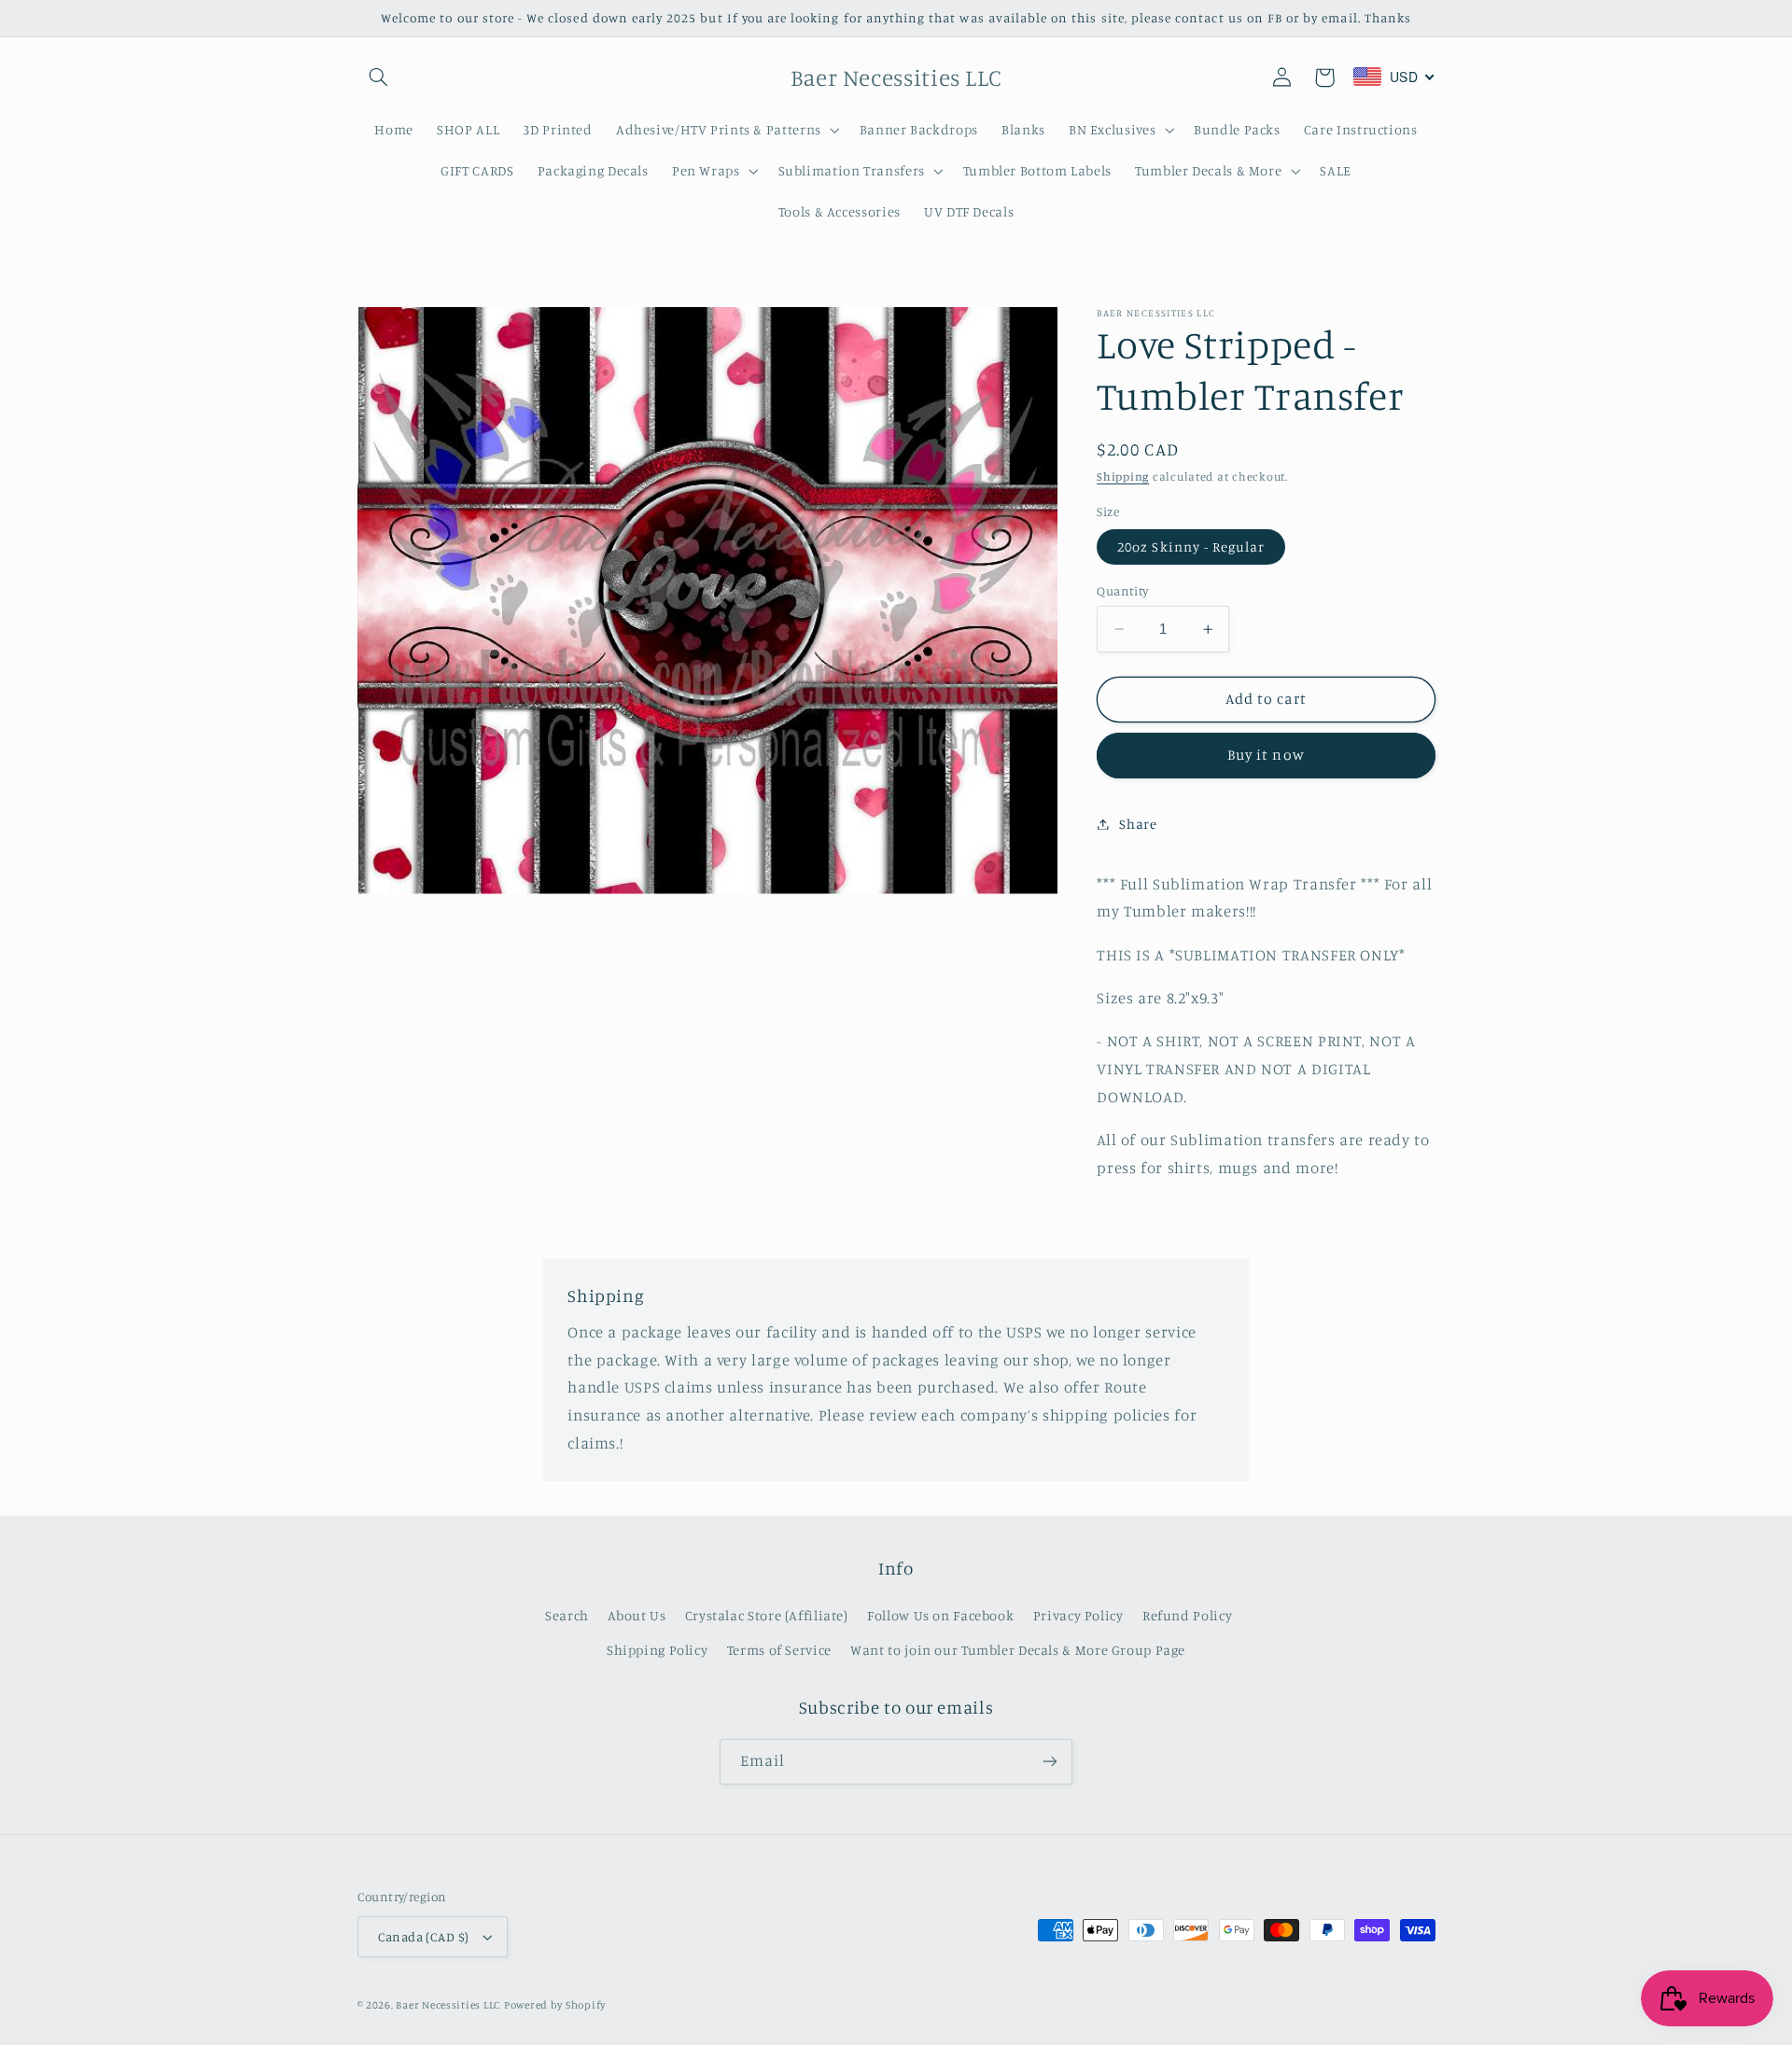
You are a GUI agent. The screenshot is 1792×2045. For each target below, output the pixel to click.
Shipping (1123, 476)
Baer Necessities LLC (448, 2005)
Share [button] (1138, 824)
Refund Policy (1187, 1615)
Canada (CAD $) (424, 1937)
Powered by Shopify (555, 2005)
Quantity (1122, 591)
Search (567, 1615)
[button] (379, 77)
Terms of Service (779, 1650)
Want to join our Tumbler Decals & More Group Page (1018, 1650)
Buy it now (1266, 755)
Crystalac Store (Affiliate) (767, 1615)
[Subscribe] (1050, 1762)
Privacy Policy (1078, 1615)
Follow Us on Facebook (940, 1615)
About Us (637, 1615)
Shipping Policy (657, 1650)
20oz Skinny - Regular (1191, 546)
